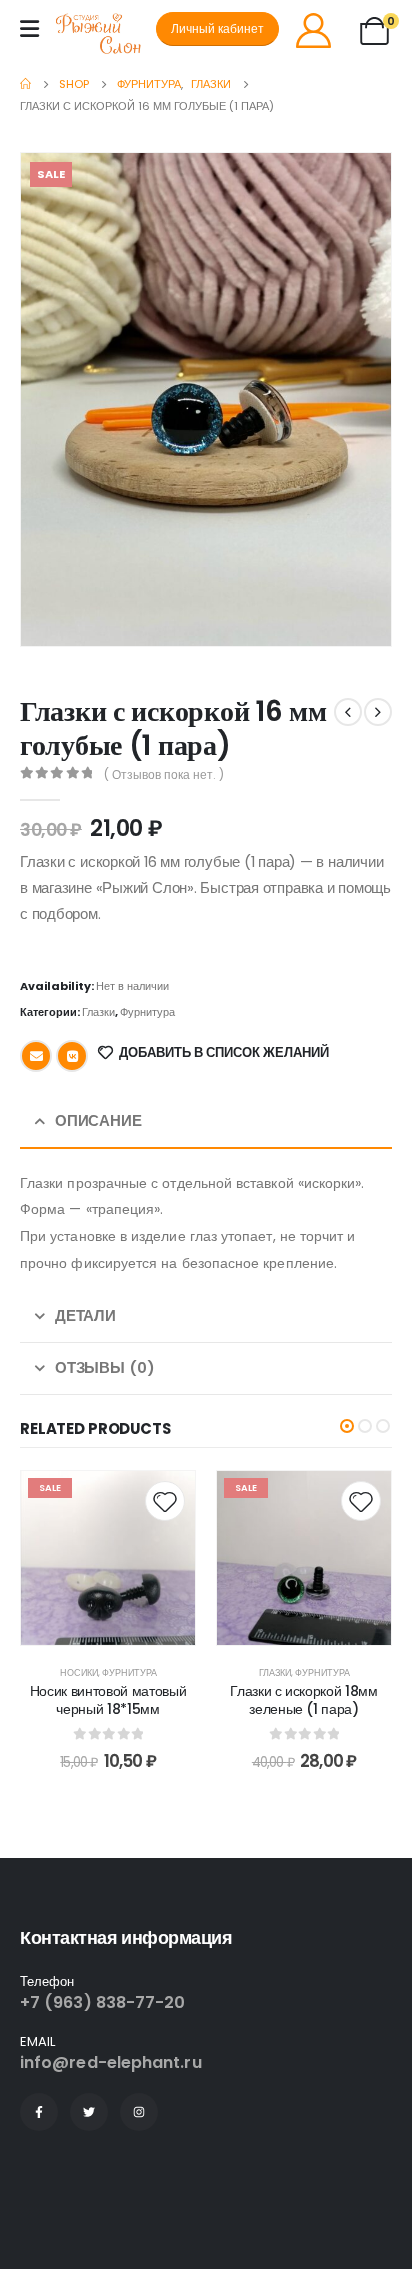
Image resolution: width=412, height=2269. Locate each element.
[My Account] (313, 29)
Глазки (98, 1012)
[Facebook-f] (39, 2112)
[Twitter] (89, 2112)
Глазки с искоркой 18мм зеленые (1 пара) (303, 1700)
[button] (347, 1426)
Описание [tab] (98, 1120)
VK (72, 1056)
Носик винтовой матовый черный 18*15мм (108, 1700)
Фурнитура (147, 1012)
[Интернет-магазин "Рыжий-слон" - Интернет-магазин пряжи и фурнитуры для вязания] (106, 34)
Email (36, 1056)
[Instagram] (139, 2112)
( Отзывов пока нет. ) (164, 774)
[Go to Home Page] (25, 84)
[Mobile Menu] (29, 29)
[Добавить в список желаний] (165, 1501)
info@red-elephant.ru (111, 2062)
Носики (79, 1672)
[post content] (108, 1558)
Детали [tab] (85, 1315)
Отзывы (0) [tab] (105, 1367)
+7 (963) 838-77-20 (102, 2002)
